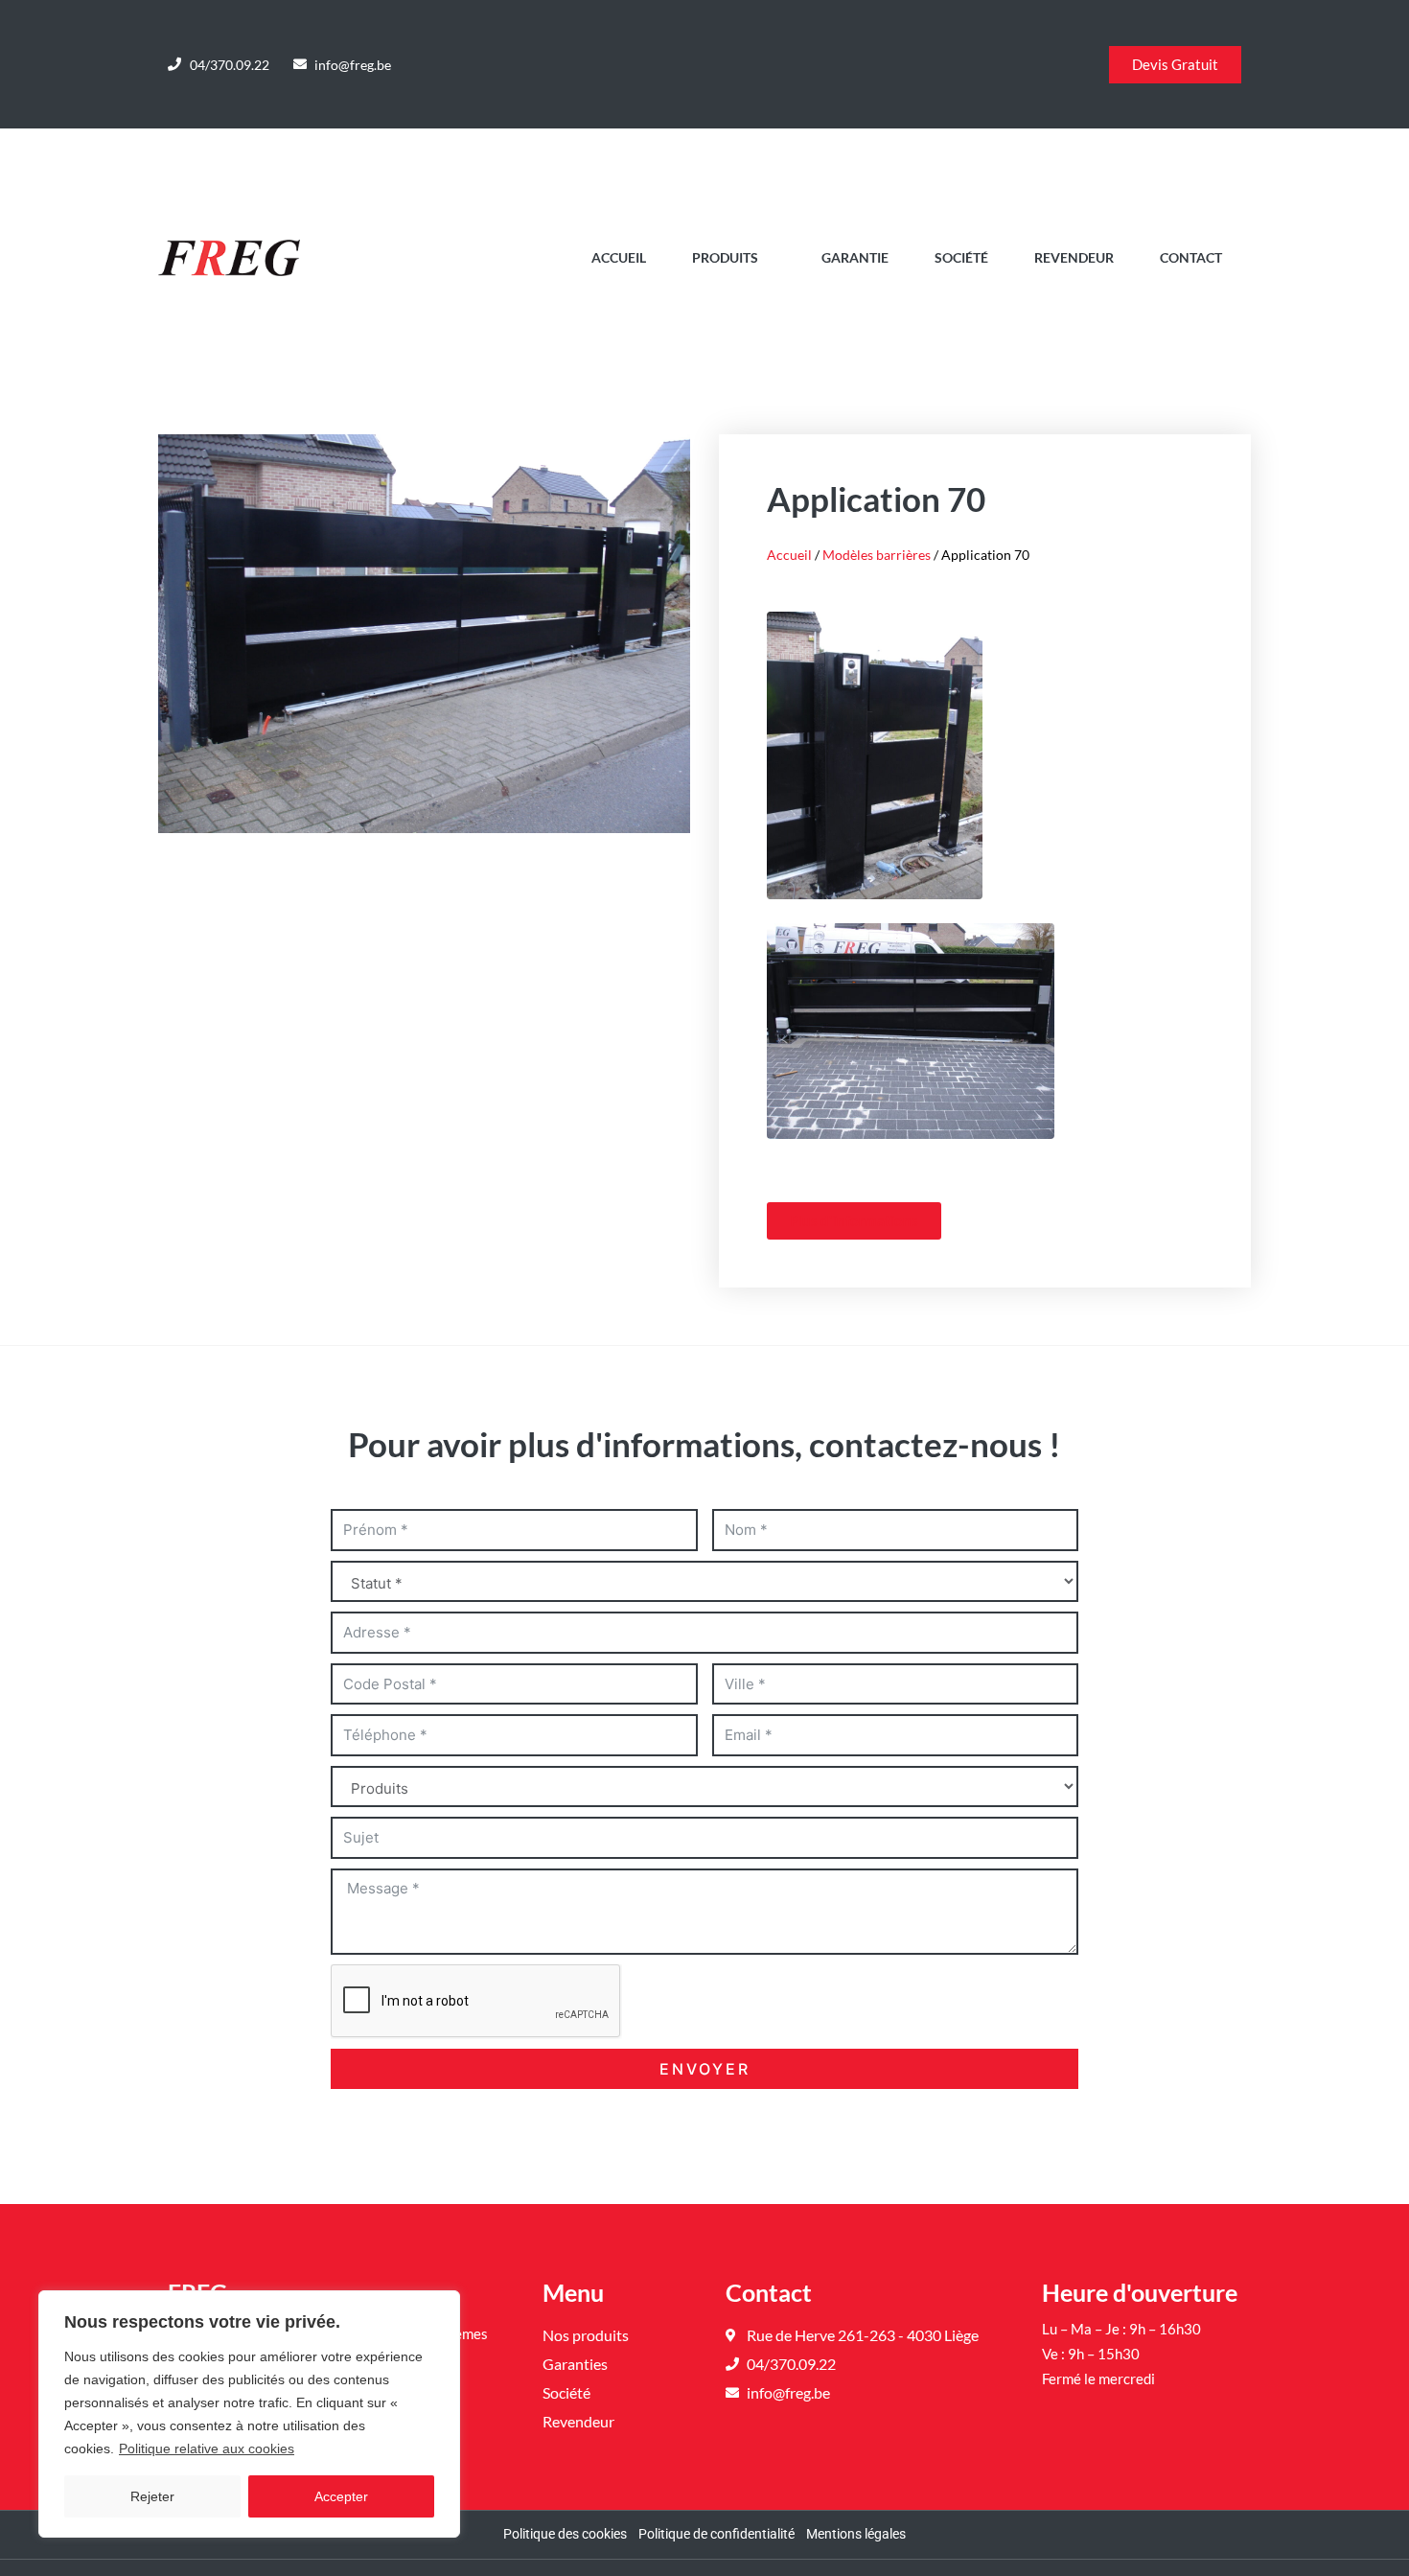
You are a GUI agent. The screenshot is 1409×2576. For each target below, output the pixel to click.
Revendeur (1074, 257)
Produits (725, 257)
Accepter (341, 2496)
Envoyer (705, 2069)
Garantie (855, 257)
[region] (249, 2414)
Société (961, 257)
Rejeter (152, 2496)
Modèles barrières (877, 555)
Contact (1191, 257)
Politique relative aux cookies (207, 2448)
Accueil (619, 257)
